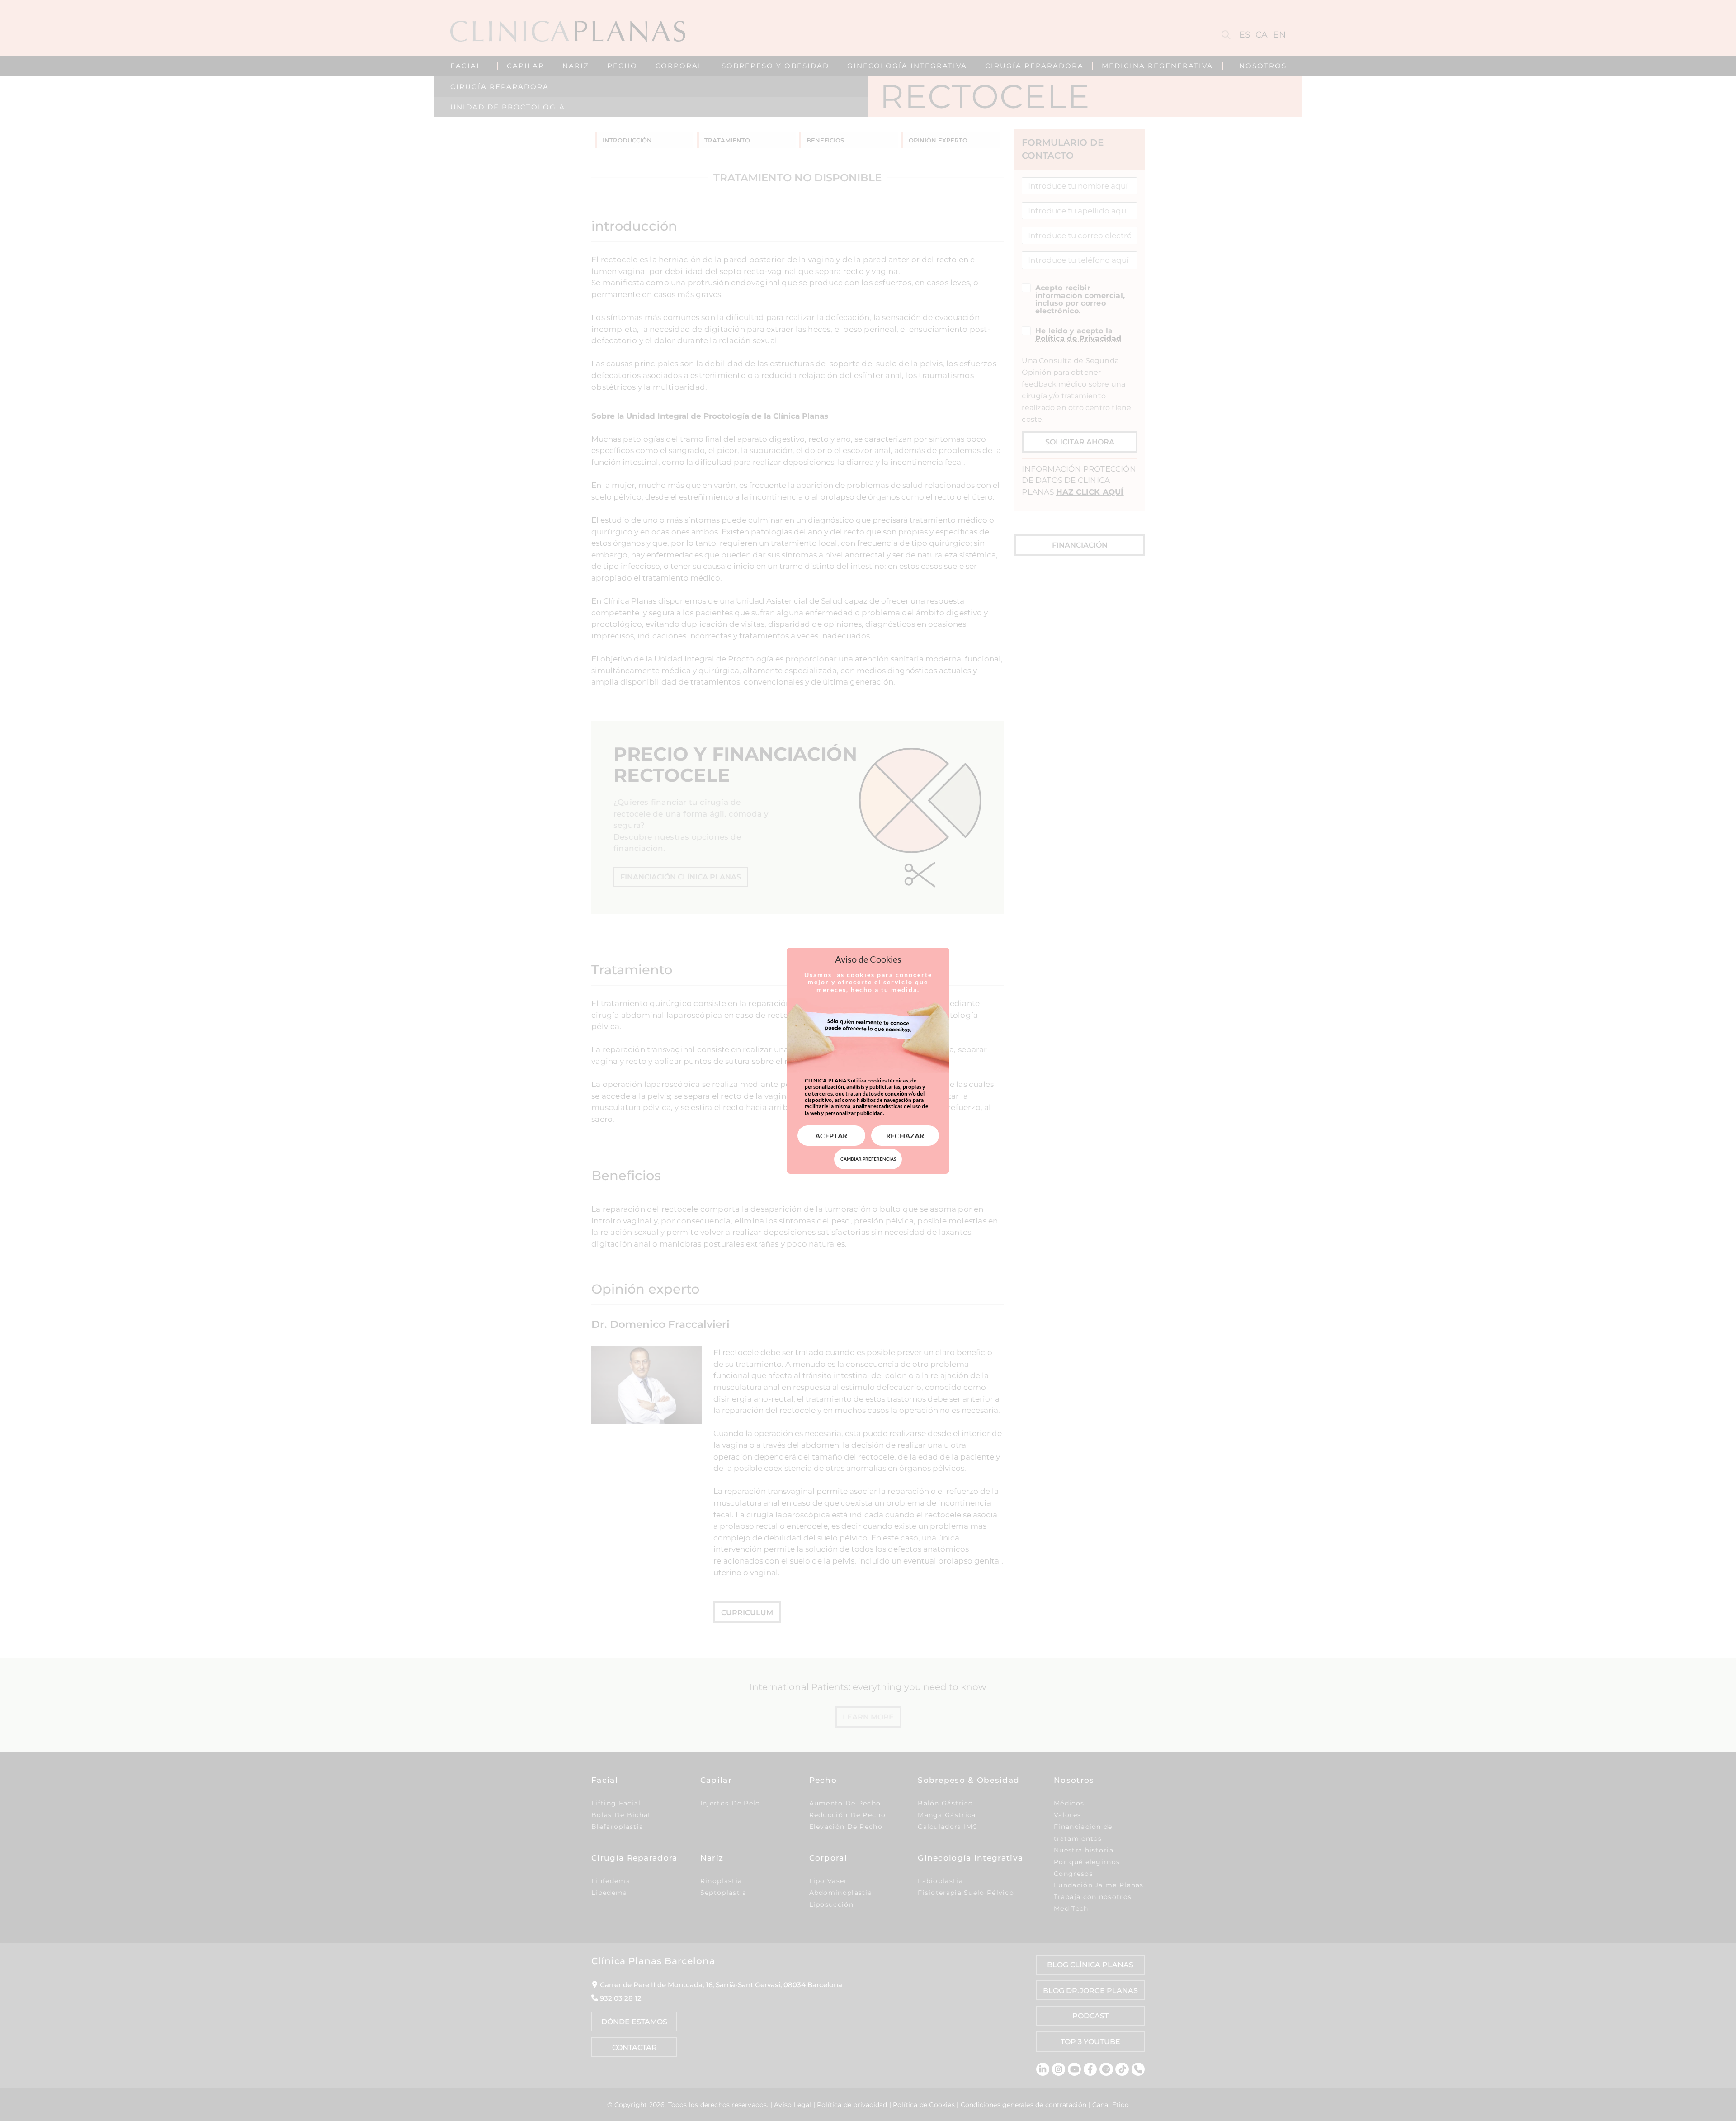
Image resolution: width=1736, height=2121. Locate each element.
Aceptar (831, 1136)
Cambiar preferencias (868, 1159)
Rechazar (905, 1136)
